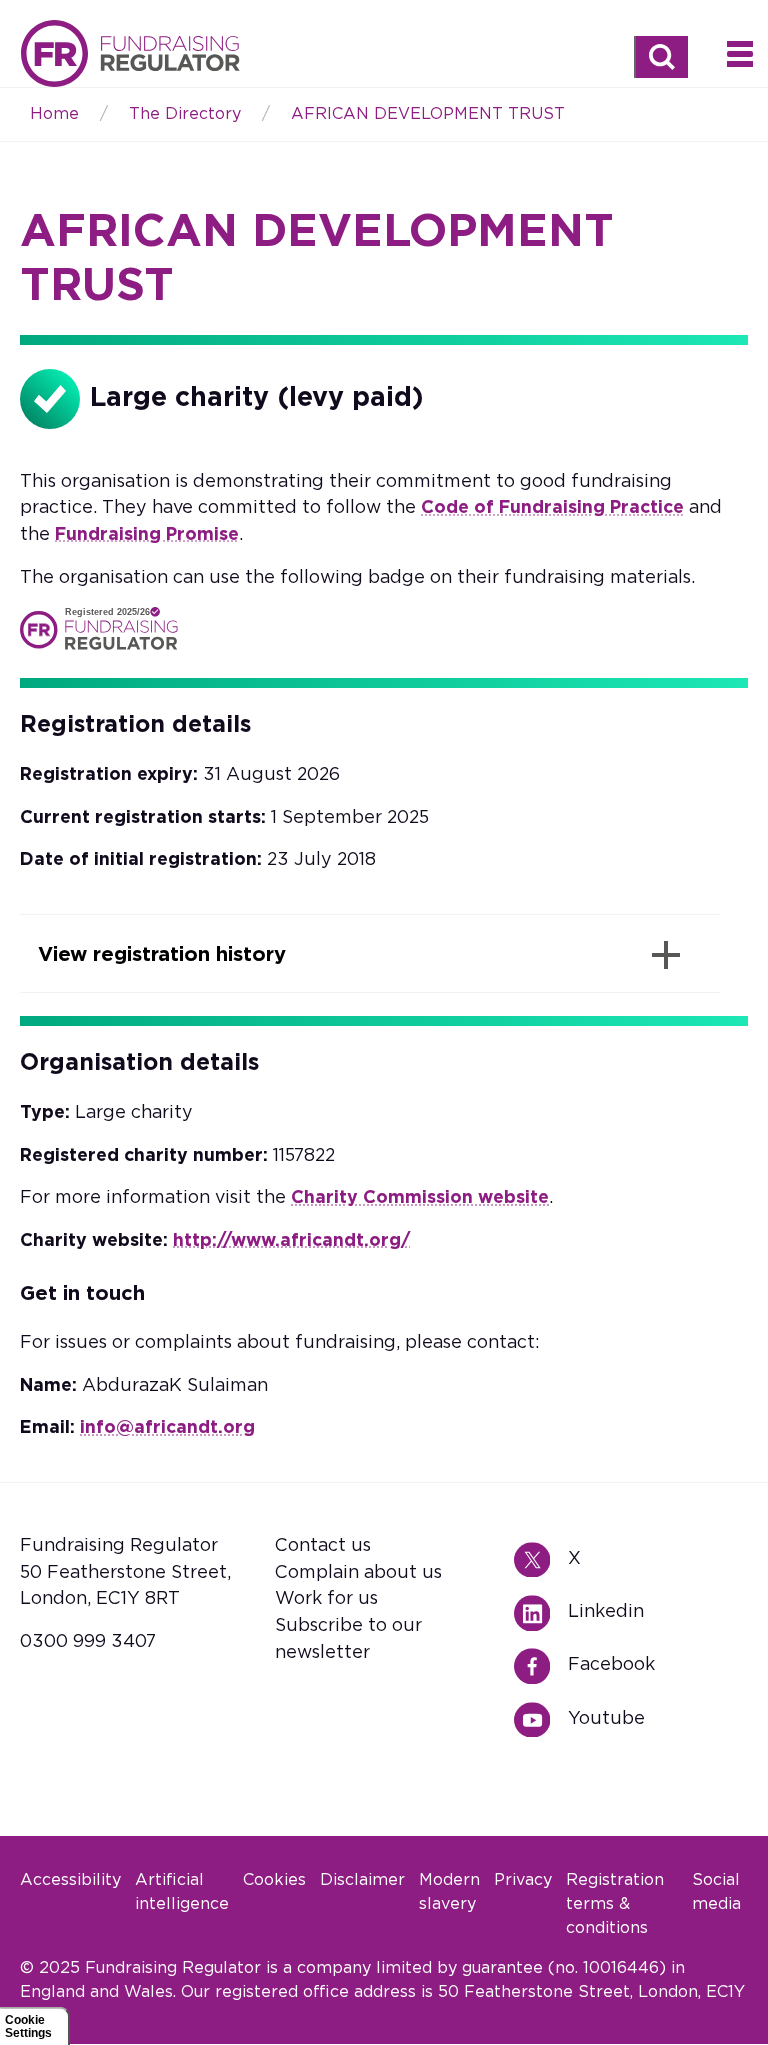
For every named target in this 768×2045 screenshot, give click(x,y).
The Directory (185, 114)
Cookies (274, 1880)
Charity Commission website (420, 1198)
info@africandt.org (167, 1428)
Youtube (540, 1720)
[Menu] (740, 53)
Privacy (523, 1880)
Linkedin (540, 1613)
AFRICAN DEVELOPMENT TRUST (428, 114)
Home (130, 53)
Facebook (540, 1667)
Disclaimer (362, 1880)
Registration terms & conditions (615, 1904)
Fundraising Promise (147, 535)
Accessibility (70, 1880)
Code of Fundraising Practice (552, 508)
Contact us (323, 1546)
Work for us (326, 1599)
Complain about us (358, 1573)
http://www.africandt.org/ (291, 1241)
